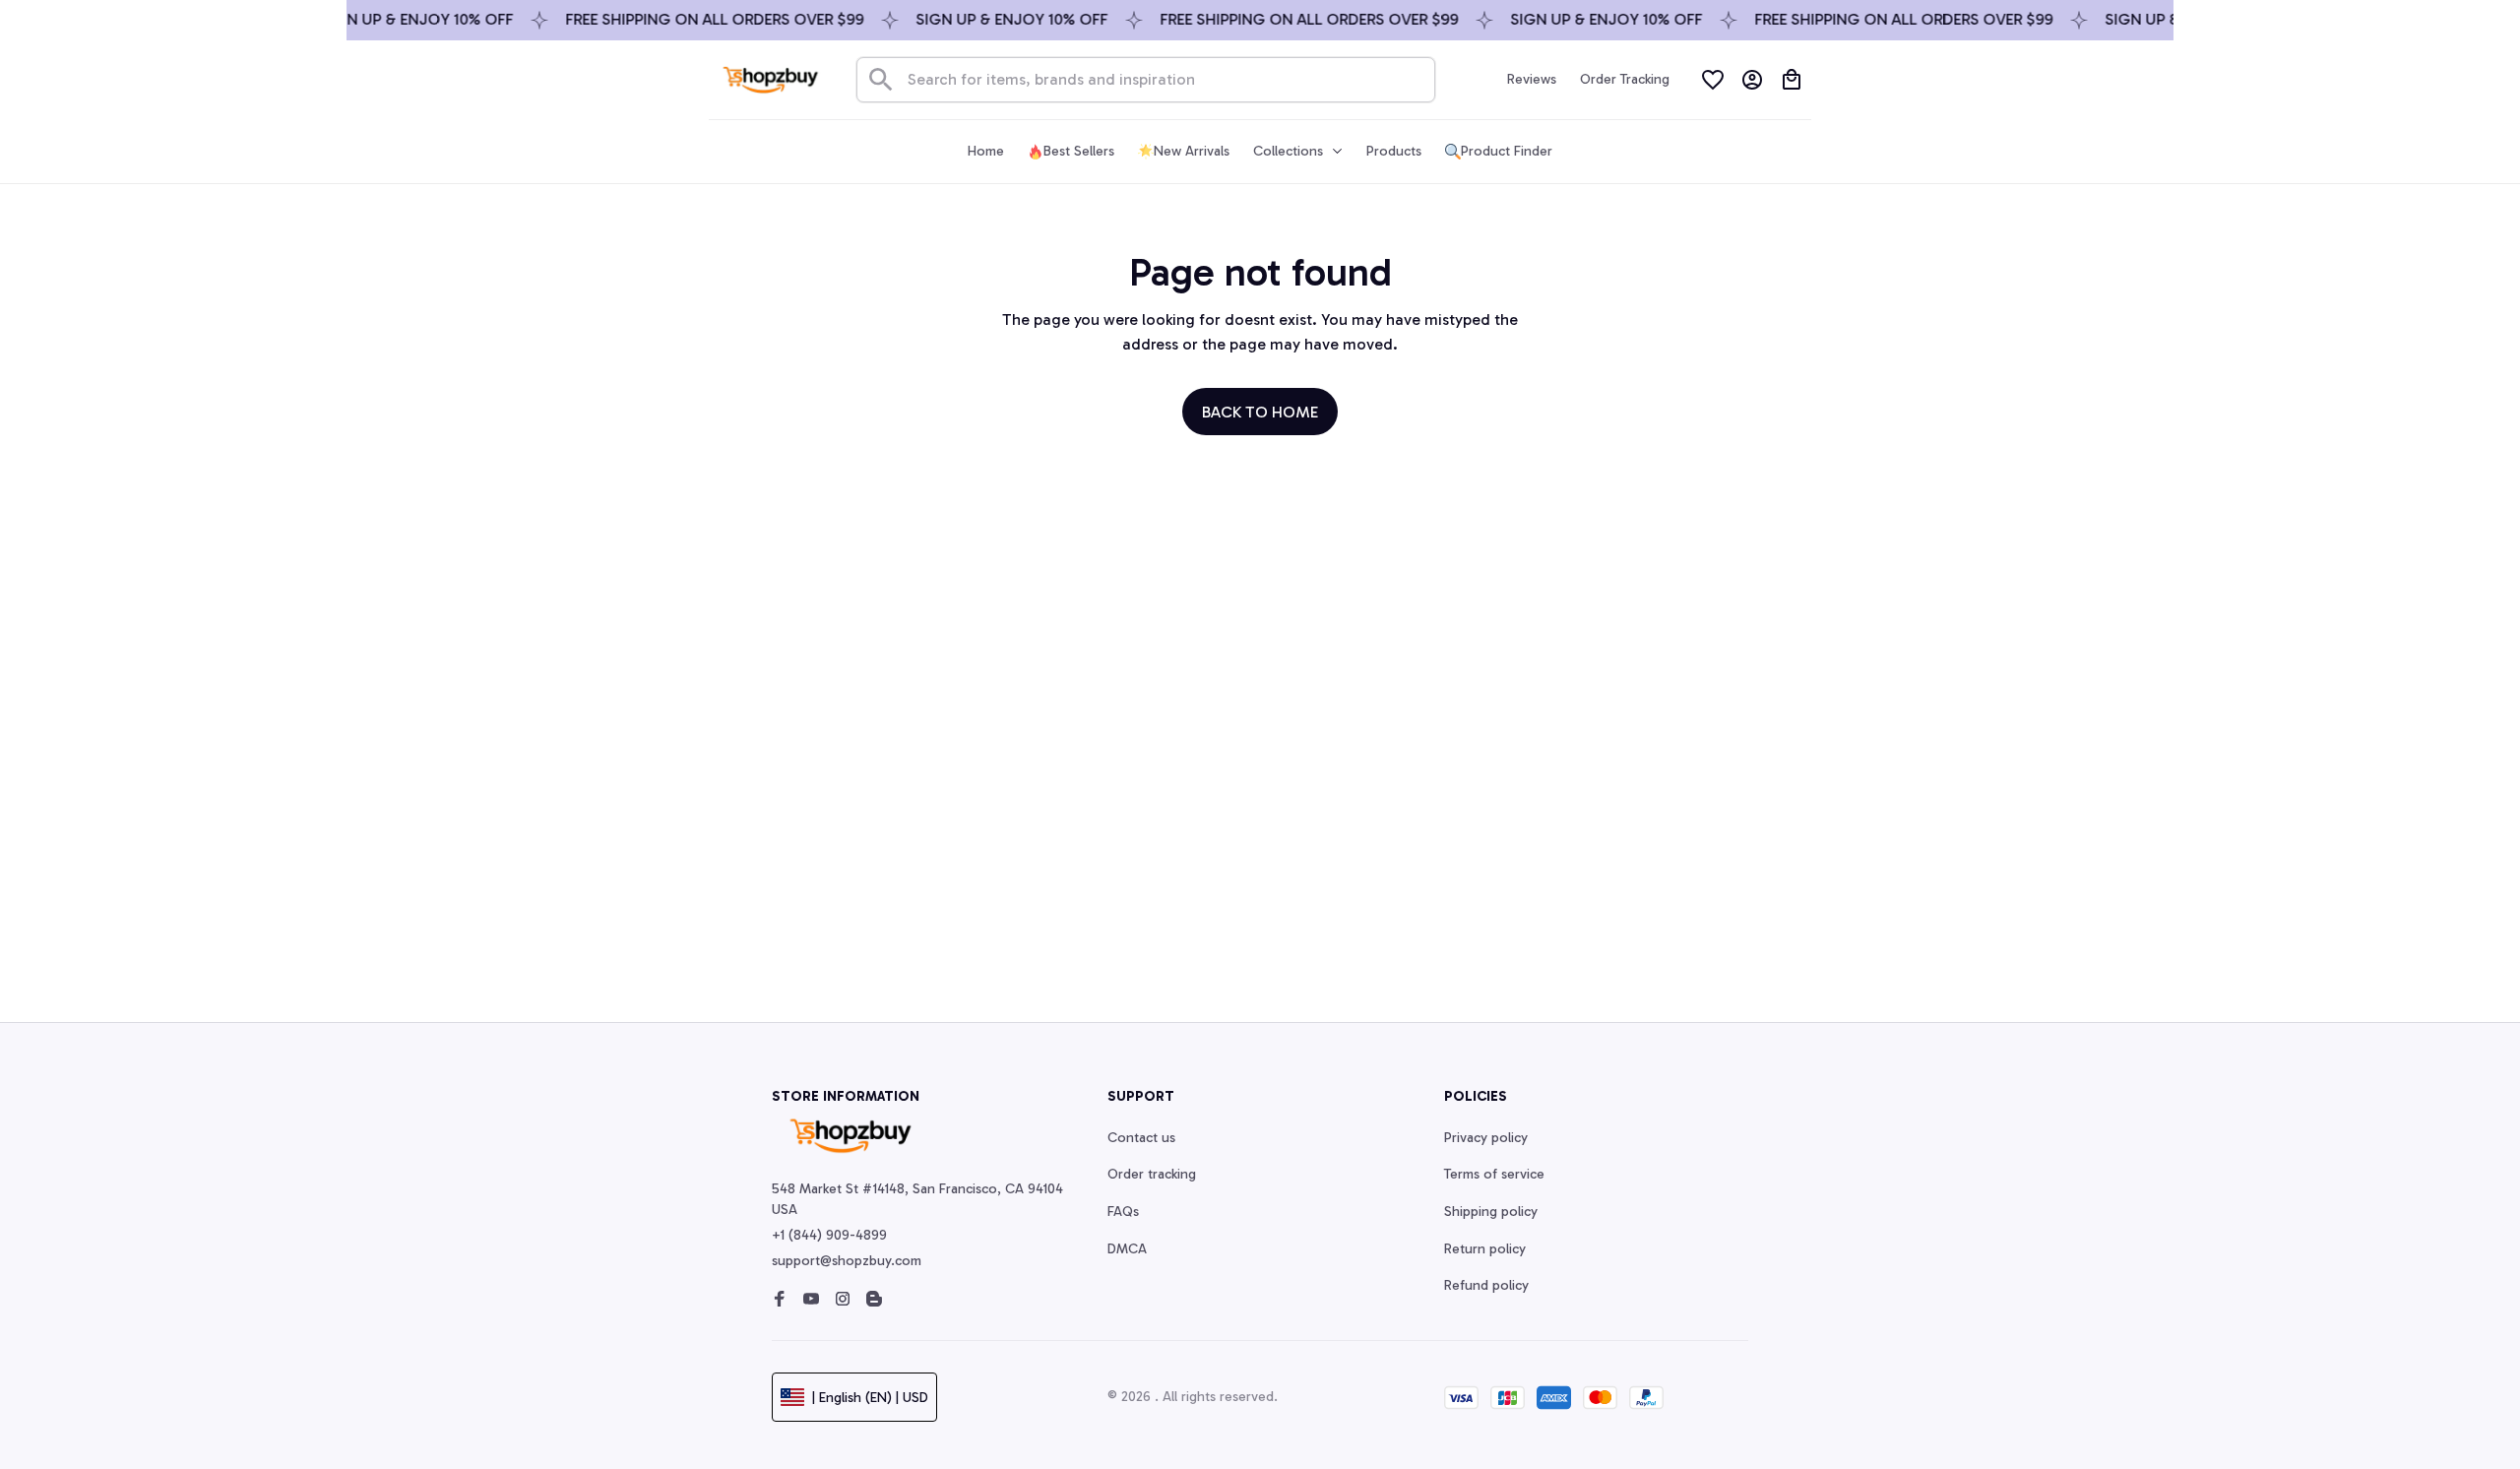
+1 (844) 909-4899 (829, 1235)
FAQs (1123, 1212)
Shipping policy (1491, 1212)
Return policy (1485, 1249)
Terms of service (1494, 1174)
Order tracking (1152, 1174)
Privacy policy (1486, 1138)
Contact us (1141, 1138)
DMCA (1127, 1249)
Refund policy (1486, 1285)
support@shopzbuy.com (847, 1261)
